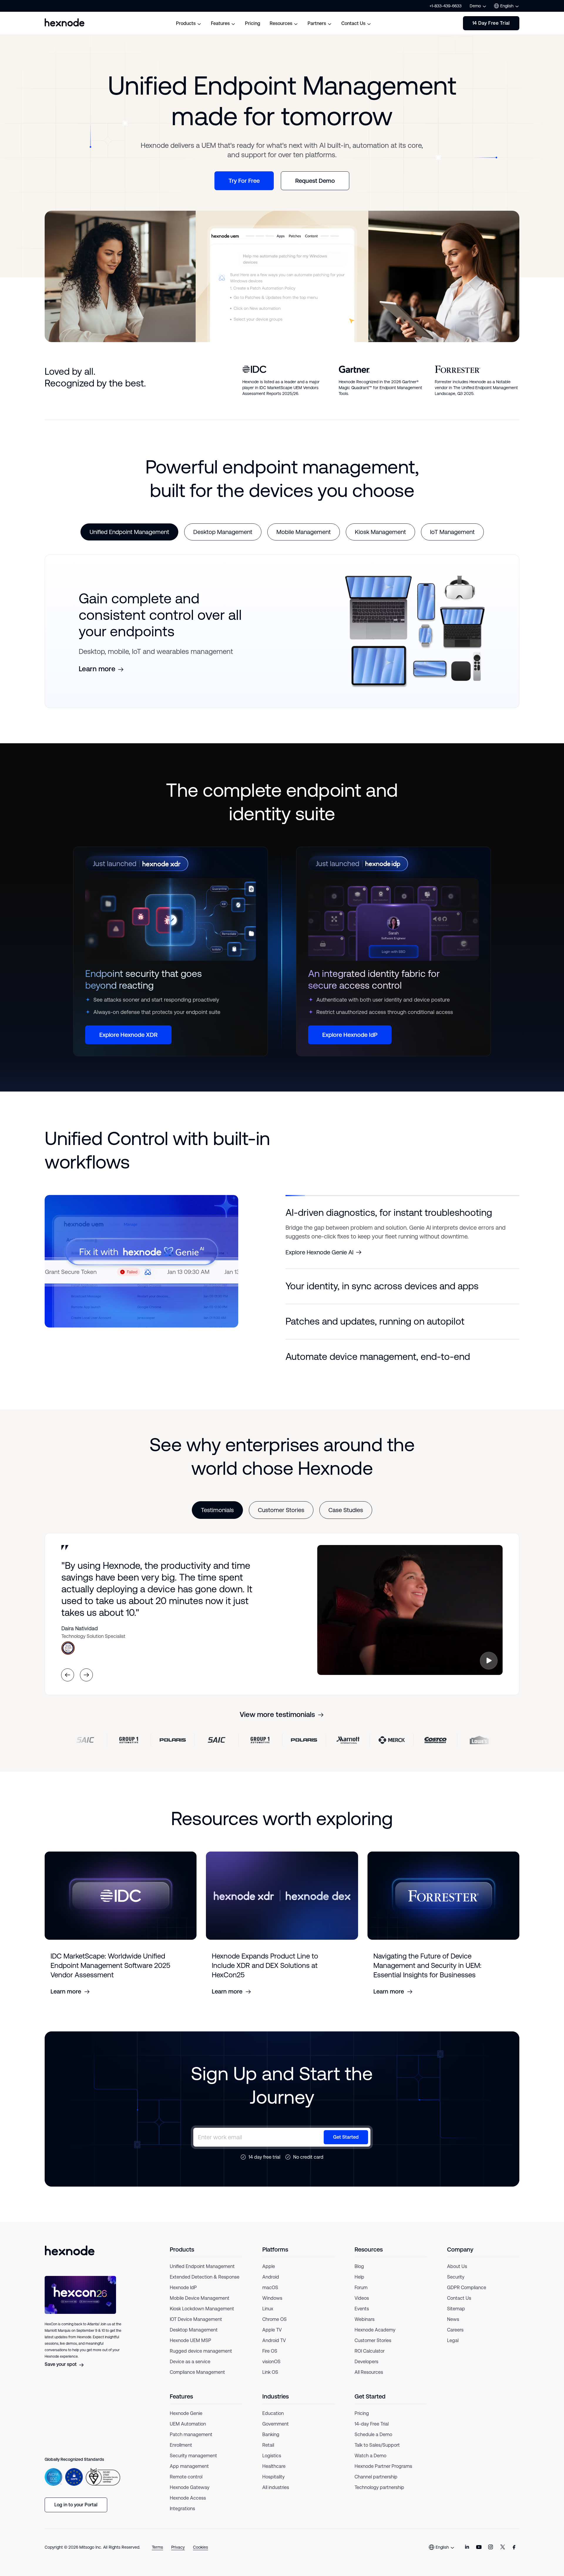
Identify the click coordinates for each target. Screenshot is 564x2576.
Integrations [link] (182, 2517)
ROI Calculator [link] (370, 2360)
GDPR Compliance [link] (467, 2296)
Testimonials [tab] (217, 1519)
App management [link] (189, 2475)
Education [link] (273, 2422)
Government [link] (276, 2433)
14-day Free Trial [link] (372, 2433)
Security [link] (456, 2286)
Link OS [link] (270, 2381)
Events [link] (362, 2318)
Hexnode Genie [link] (186, 2422)
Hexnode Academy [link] (375, 2339)
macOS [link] (270, 2296)
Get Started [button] (346, 2146)
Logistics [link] (272, 2464)
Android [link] (271, 2286)
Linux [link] (268, 2318)
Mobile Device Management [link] (200, 2307)
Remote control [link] (186, 2486)
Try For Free (244, 181)
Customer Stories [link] (373, 2349)
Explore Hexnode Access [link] (318, 1296)
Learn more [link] (97, 669)
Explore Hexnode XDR (128, 1035)
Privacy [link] (178, 2556)
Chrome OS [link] (275, 2328)
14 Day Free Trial (491, 23)
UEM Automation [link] (188, 2433)
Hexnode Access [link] (188, 2507)
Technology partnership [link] (379, 2496)
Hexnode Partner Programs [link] (383, 2475)
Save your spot (61, 2373)
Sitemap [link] (456, 2318)
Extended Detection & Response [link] (205, 2286)
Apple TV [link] (272, 2339)
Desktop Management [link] (194, 2339)
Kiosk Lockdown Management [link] (202, 2318)
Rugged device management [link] (201, 2360)
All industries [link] (276, 2496)
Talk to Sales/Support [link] (377, 2454)
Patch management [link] (191, 2443)
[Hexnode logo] (65, 22)
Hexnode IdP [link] (183, 2296)
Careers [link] (455, 2339)
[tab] (129, 532)
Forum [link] (361, 2296)
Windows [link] (272, 2307)
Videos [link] (362, 2307)
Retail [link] (268, 2454)
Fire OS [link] (270, 2360)
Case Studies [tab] (346, 1519)
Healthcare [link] (274, 2475)
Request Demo (315, 181)
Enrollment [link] (181, 2454)
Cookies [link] (200, 2556)
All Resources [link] (369, 2381)
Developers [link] (366, 2370)
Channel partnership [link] (376, 2486)
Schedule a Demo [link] (373, 2443)
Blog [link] (359, 2275)
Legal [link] (453, 2349)
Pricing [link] (362, 2422)
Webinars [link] (365, 2328)
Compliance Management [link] (197, 2381)
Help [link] (359, 2286)
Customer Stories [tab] (281, 1519)
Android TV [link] (274, 2349)
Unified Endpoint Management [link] (202, 2275)
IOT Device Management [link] (196, 2328)
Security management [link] (193, 2464)
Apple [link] (269, 2275)
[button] (402, 1213)
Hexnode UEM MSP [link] (190, 2349)
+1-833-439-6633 (445, 6)
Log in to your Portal (76, 2514)
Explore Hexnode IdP (350, 1035)
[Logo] (70, 2259)
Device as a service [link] (190, 2370)
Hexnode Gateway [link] (190, 2496)
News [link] (453, 2328)
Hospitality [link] (273, 2486)
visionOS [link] (271, 2370)
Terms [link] (157, 2556)
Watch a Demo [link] (370, 2464)
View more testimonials (277, 1723)
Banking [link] (271, 2443)
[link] (467, 2556)
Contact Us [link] (459, 2307)
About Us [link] (457, 2275)
